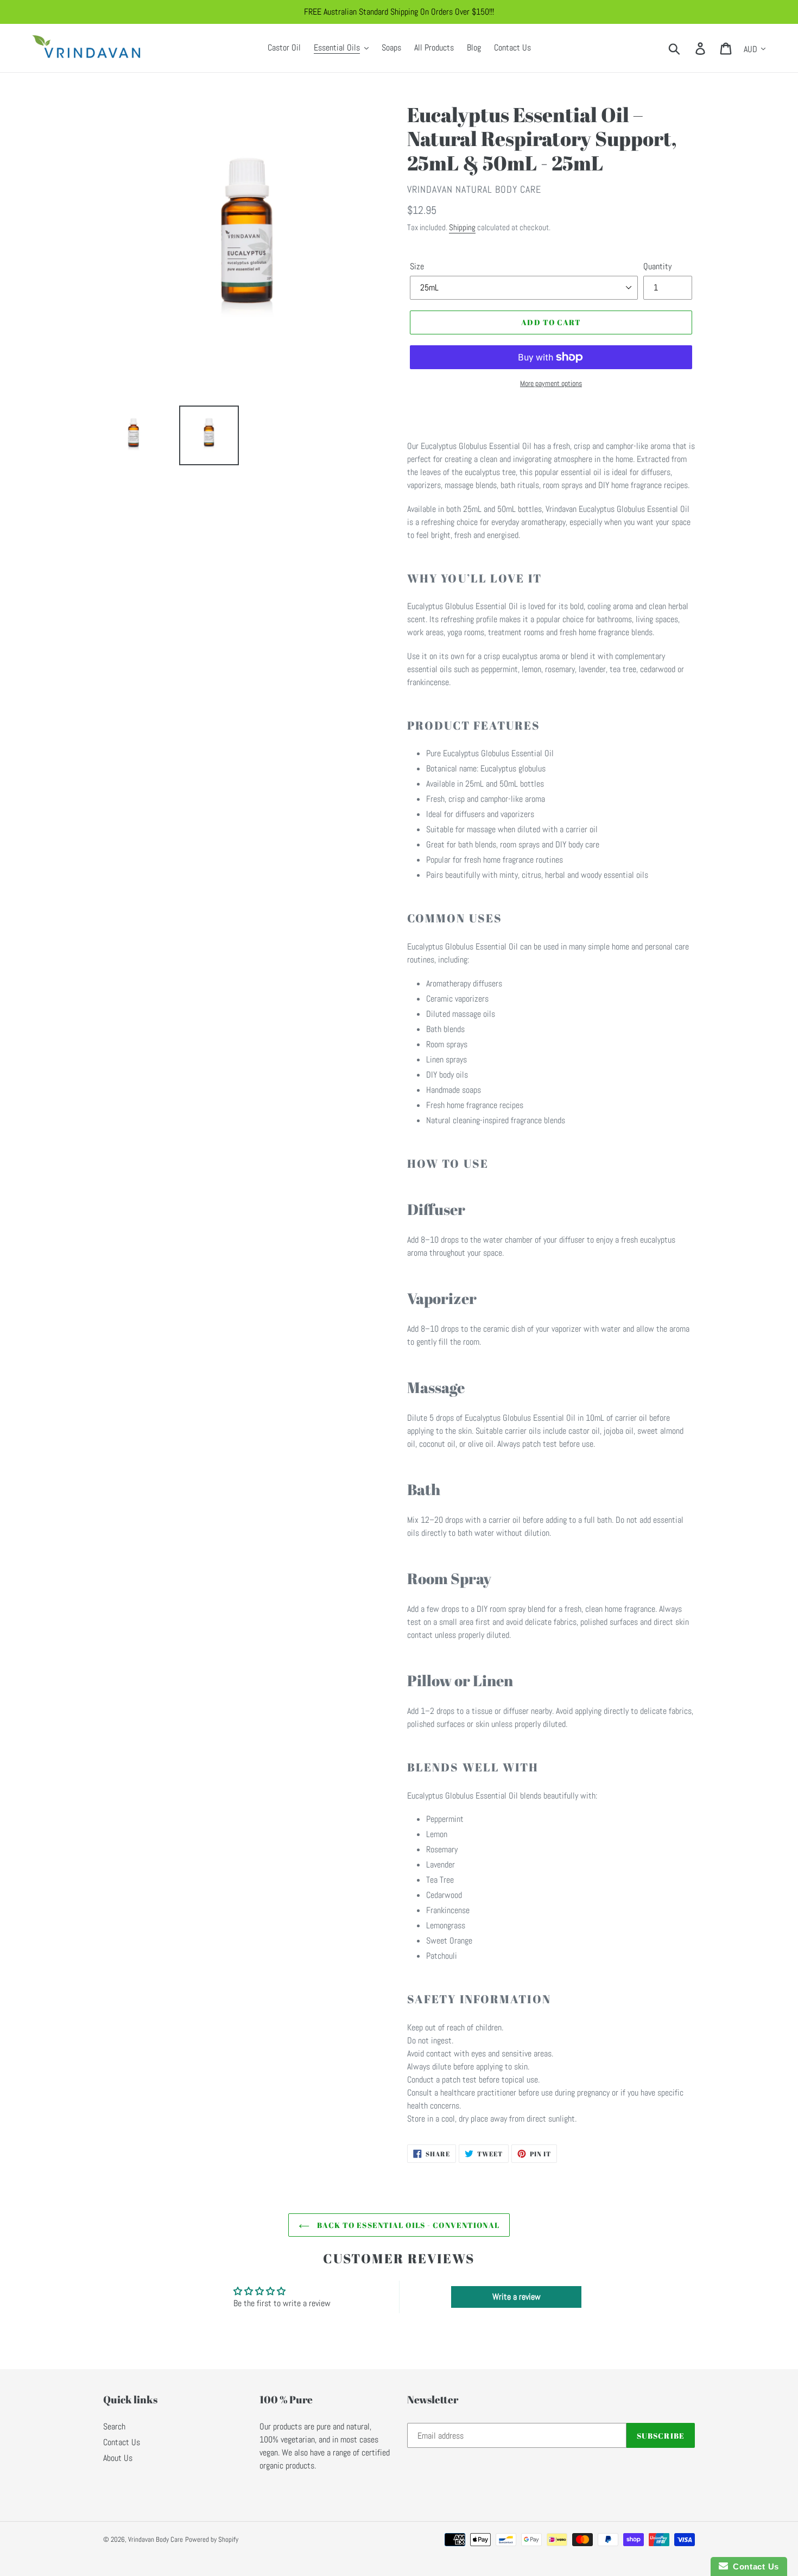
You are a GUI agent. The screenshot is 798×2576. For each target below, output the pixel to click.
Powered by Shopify (212, 2539)
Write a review (517, 2297)
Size (417, 266)
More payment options (551, 383)
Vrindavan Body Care (156, 2539)
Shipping (462, 227)
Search (114, 2426)
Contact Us (122, 2442)
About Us (118, 2458)
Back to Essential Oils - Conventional (407, 2225)
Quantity (657, 266)
